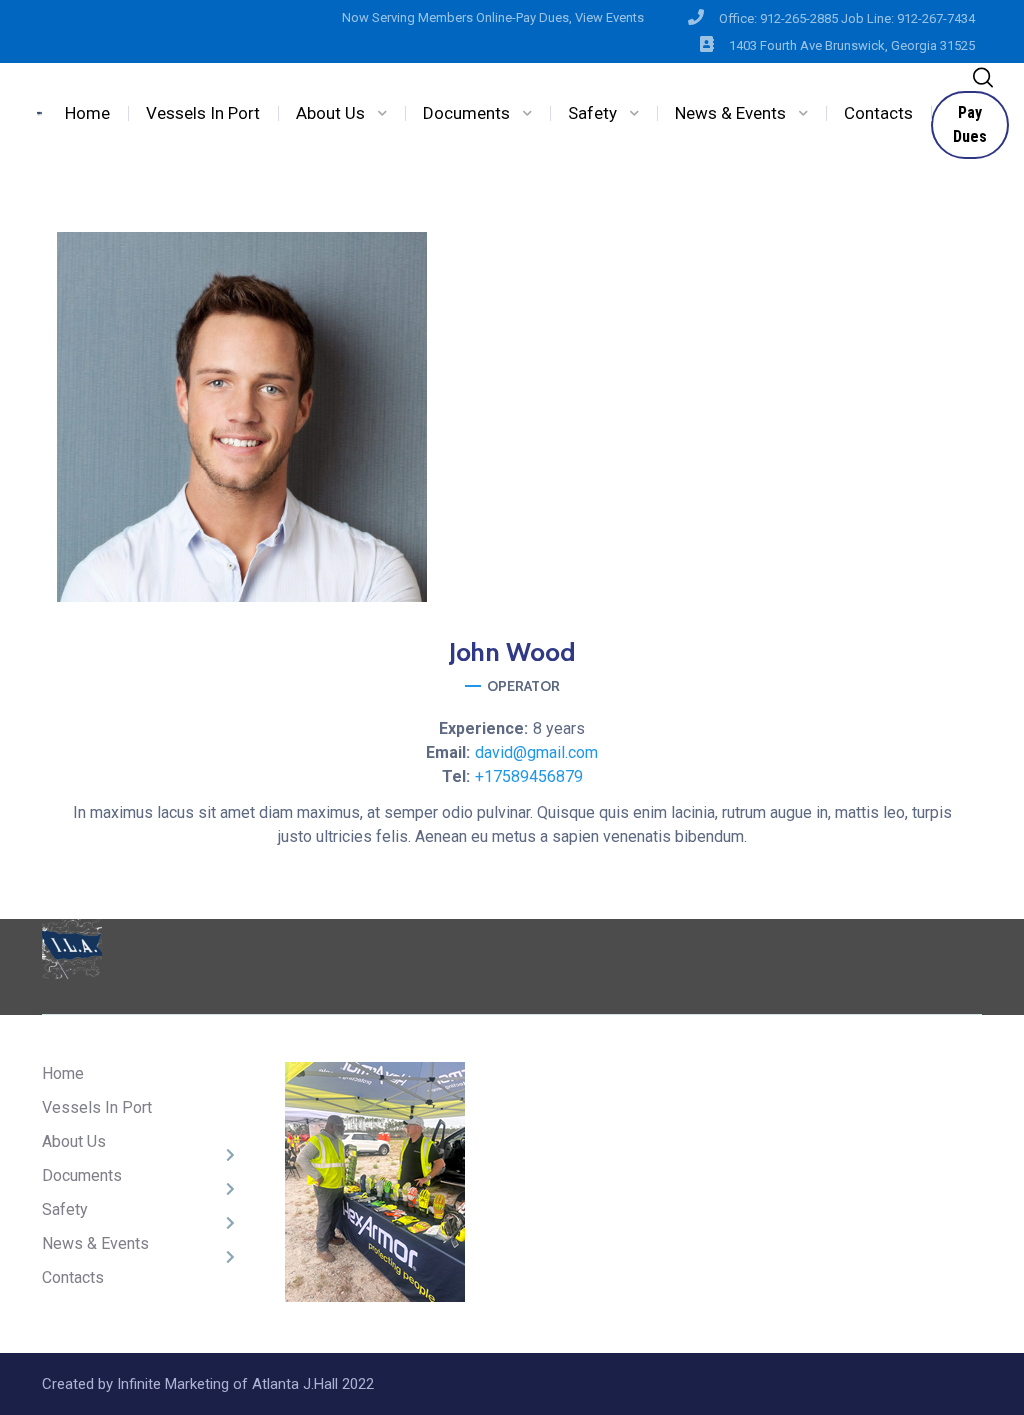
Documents (466, 113)
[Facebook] (460, 541)
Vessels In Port (203, 113)
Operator (523, 686)
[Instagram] (512, 541)
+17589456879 (529, 776)
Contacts (878, 113)
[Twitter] (564, 541)
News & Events (730, 113)
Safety (592, 113)
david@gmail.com (536, 752)
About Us (330, 113)
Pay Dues (970, 124)
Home (87, 113)
